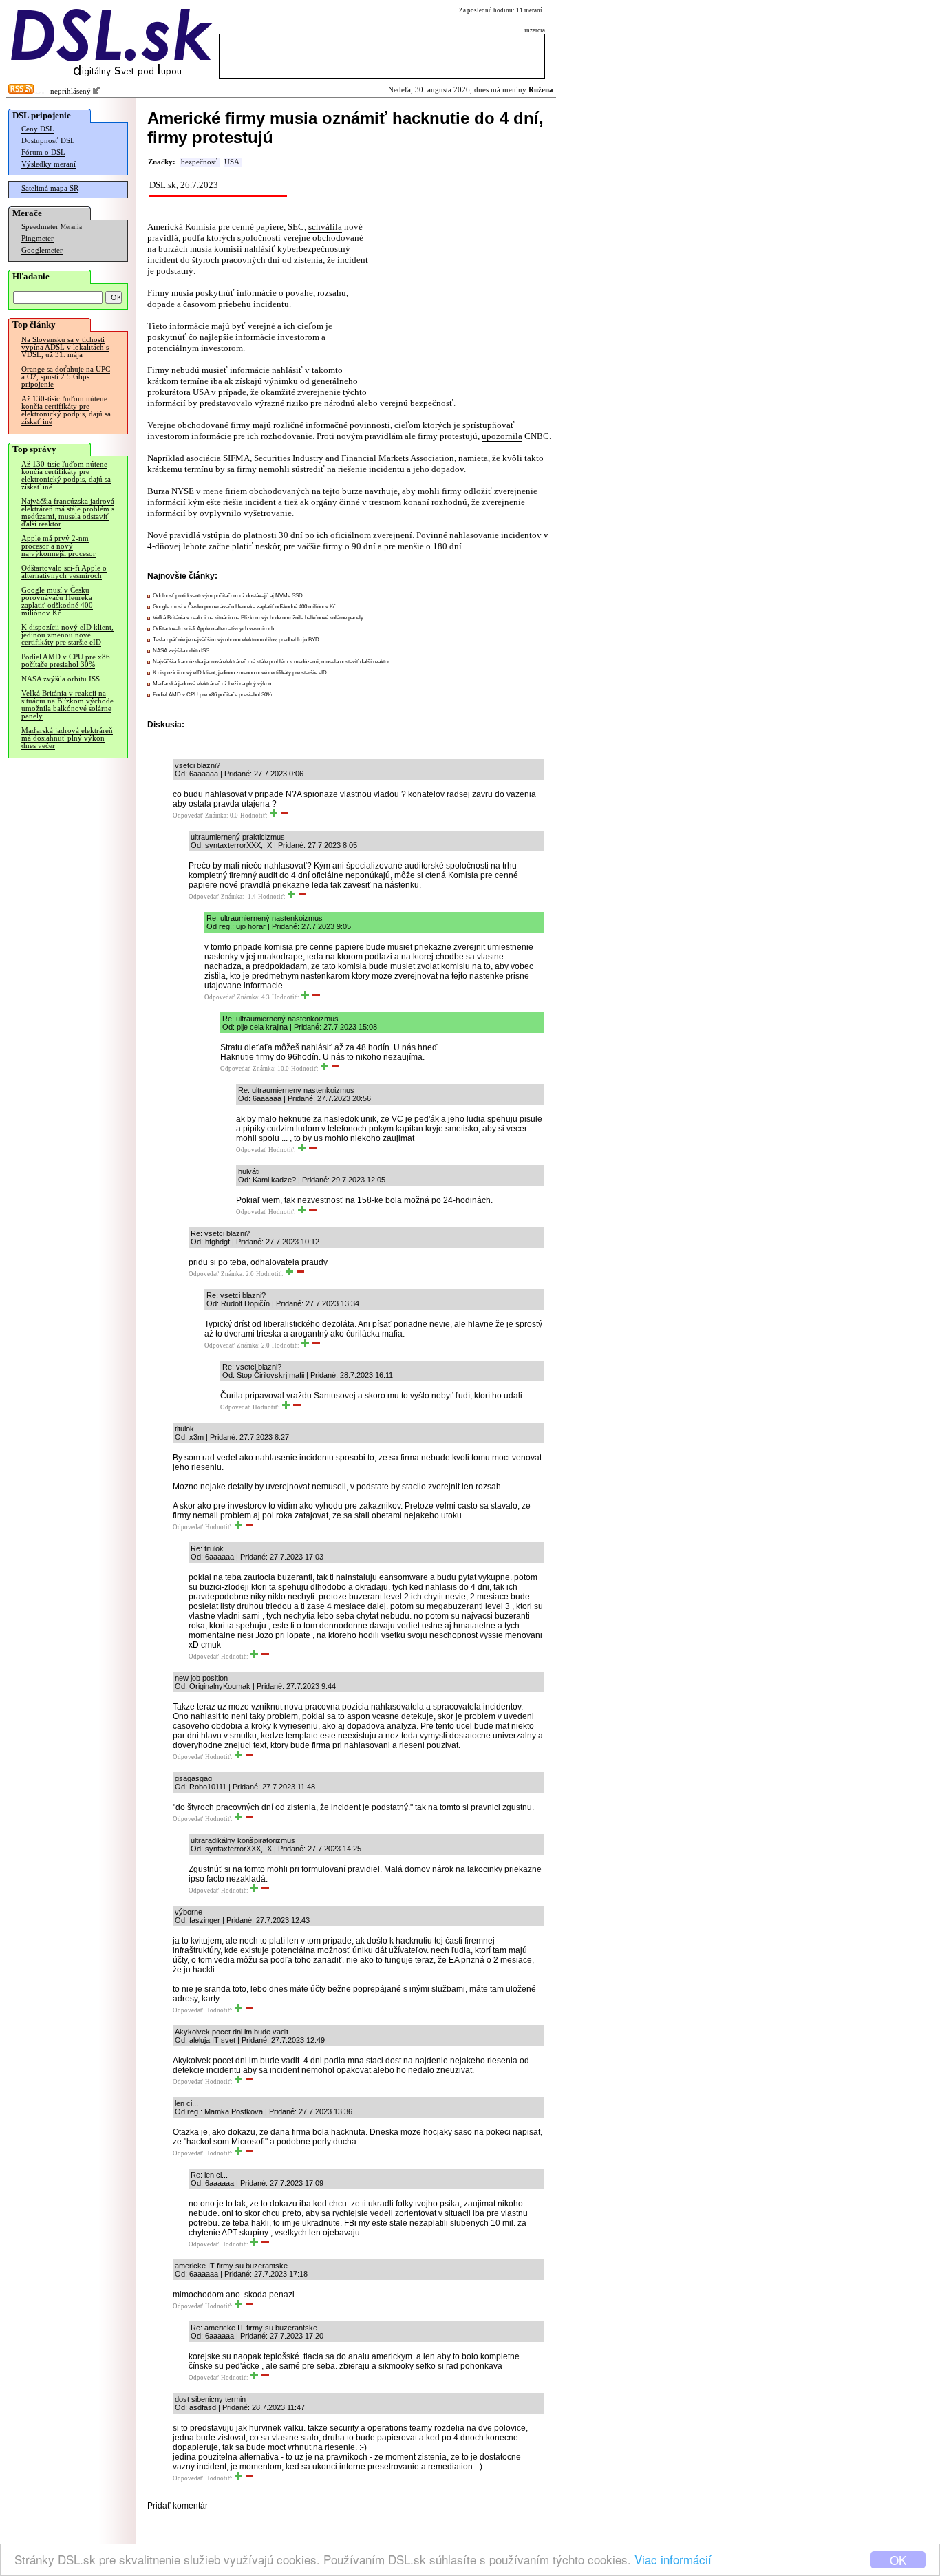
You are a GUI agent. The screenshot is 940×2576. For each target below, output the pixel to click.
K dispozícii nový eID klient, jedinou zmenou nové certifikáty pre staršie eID (67, 635)
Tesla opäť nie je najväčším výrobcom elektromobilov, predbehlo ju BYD (236, 640)
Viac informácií (673, 2559)
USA (232, 162)
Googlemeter (42, 250)
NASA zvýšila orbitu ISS (61, 679)
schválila (325, 227)
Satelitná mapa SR (50, 188)
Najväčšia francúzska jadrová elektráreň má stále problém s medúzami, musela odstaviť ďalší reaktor (68, 513)
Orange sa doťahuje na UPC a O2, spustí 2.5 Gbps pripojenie (66, 377)
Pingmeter (38, 238)
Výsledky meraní (49, 164)
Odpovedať (188, 816)
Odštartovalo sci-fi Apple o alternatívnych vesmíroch (64, 572)
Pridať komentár (178, 2506)
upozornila (502, 436)
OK (898, 2560)
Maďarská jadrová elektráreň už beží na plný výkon (212, 684)
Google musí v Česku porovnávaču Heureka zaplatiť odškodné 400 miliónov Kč (57, 602)
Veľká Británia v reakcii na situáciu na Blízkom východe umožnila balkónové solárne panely (67, 705)
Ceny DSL (38, 129)
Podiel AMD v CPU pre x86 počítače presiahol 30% (66, 661)
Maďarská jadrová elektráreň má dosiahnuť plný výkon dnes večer (67, 738)
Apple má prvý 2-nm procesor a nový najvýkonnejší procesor (58, 546)
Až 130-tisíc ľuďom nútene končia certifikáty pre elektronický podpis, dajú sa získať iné (66, 410)
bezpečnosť (199, 162)
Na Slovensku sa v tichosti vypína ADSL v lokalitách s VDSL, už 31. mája (65, 347)
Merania (71, 227)
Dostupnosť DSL (48, 141)
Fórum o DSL (43, 152)
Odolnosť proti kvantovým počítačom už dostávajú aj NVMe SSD (228, 596)
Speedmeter (40, 227)
